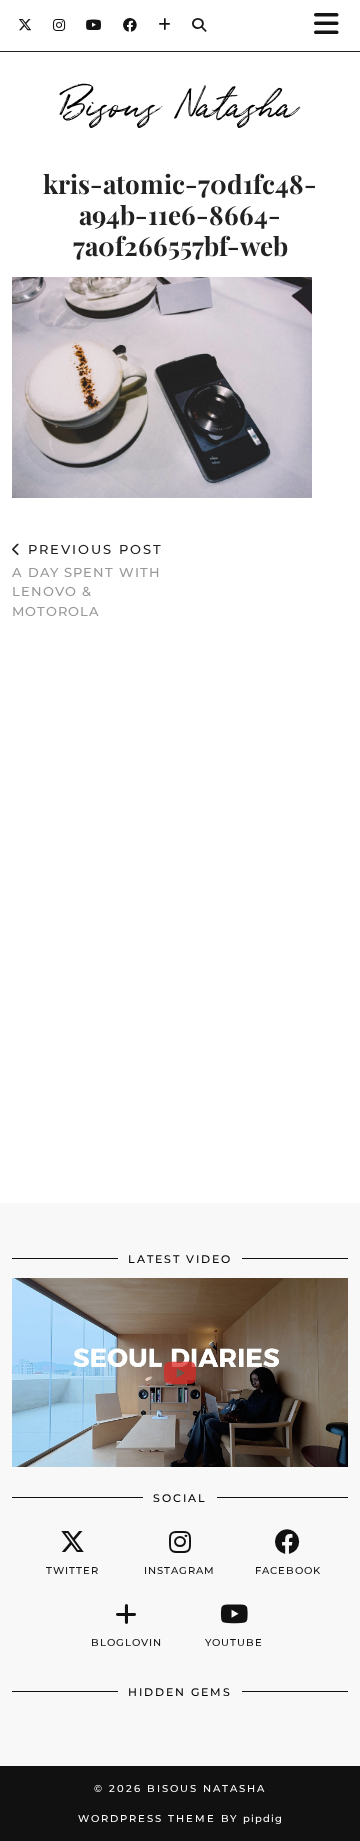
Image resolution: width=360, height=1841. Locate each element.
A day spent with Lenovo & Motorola (87, 580)
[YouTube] (94, 25)
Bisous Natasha (180, 102)
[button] (333, 25)
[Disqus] (180, 927)
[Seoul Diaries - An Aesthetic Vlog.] (180, 1372)
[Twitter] (25, 25)
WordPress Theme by (180, 1818)
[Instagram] (59, 25)
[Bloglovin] (165, 25)
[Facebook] (130, 25)
